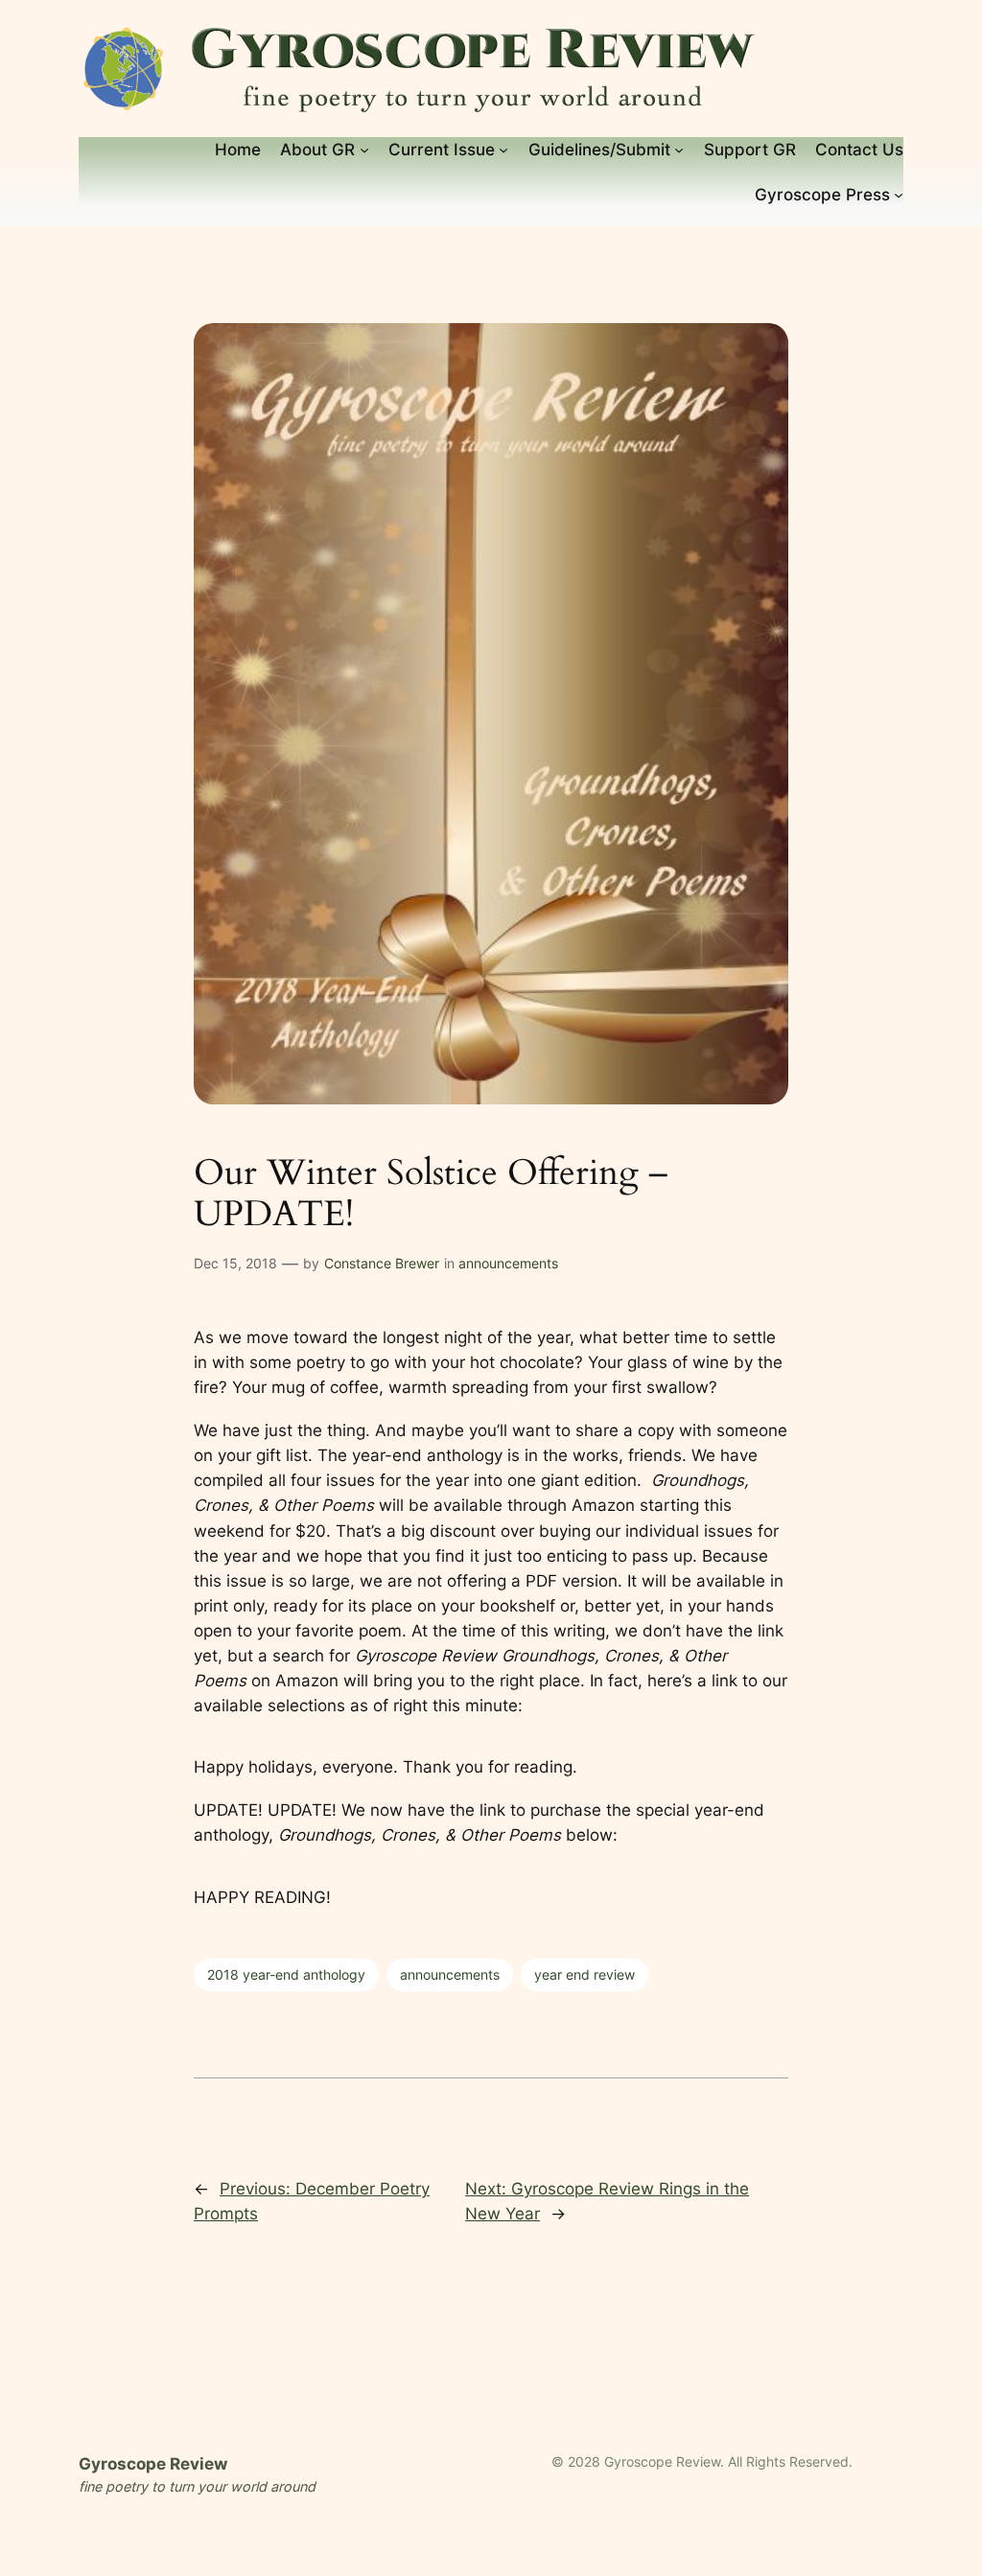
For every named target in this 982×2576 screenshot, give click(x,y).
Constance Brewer (382, 1263)
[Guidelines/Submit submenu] (679, 150)
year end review (585, 1974)
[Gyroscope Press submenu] (899, 195)
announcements (508, 1263)
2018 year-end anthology (286, 1974)
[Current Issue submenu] (503, 150)
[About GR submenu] (364, 150)
